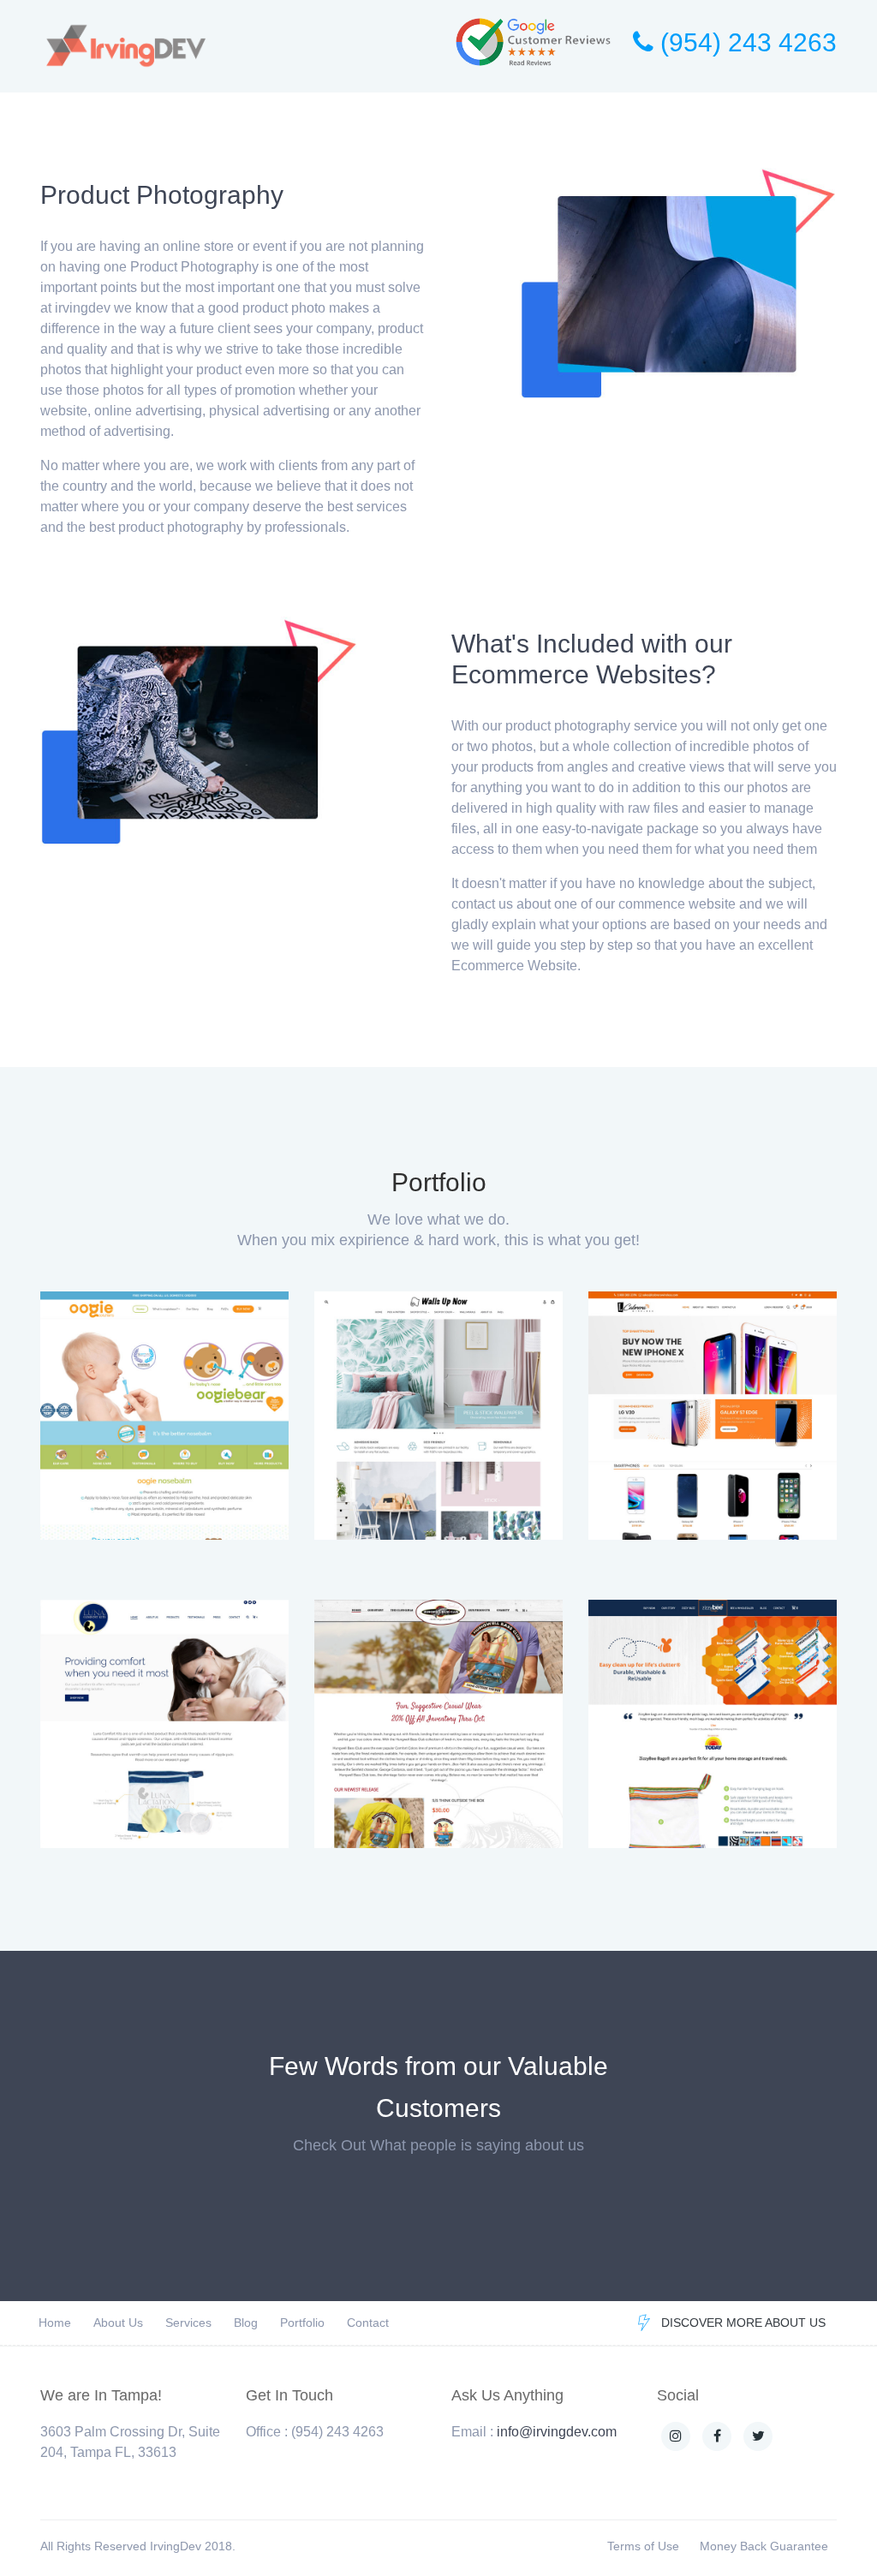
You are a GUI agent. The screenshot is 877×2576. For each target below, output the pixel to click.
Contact (368, 2323)
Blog (246, 2323)
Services (188, 2323)
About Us (118, 2323)
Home (55, 2323)
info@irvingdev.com (557, 2432)
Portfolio (302, 2323)
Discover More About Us (743, 2323)
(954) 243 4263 (745, 42)
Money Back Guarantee (764, 2546)
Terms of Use (643, 2546)
